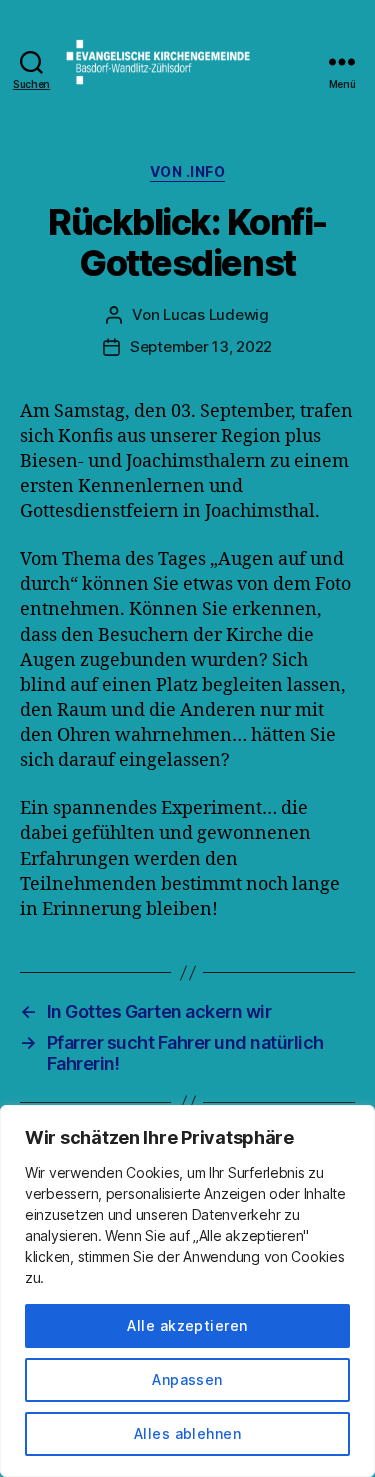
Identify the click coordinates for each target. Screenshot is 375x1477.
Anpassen (187, 1379)
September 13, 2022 (201, 346)
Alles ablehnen (188, 1433)
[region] (187, 1291)
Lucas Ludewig (216, 314)
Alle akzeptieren (187, 1325)
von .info (188, 171)
